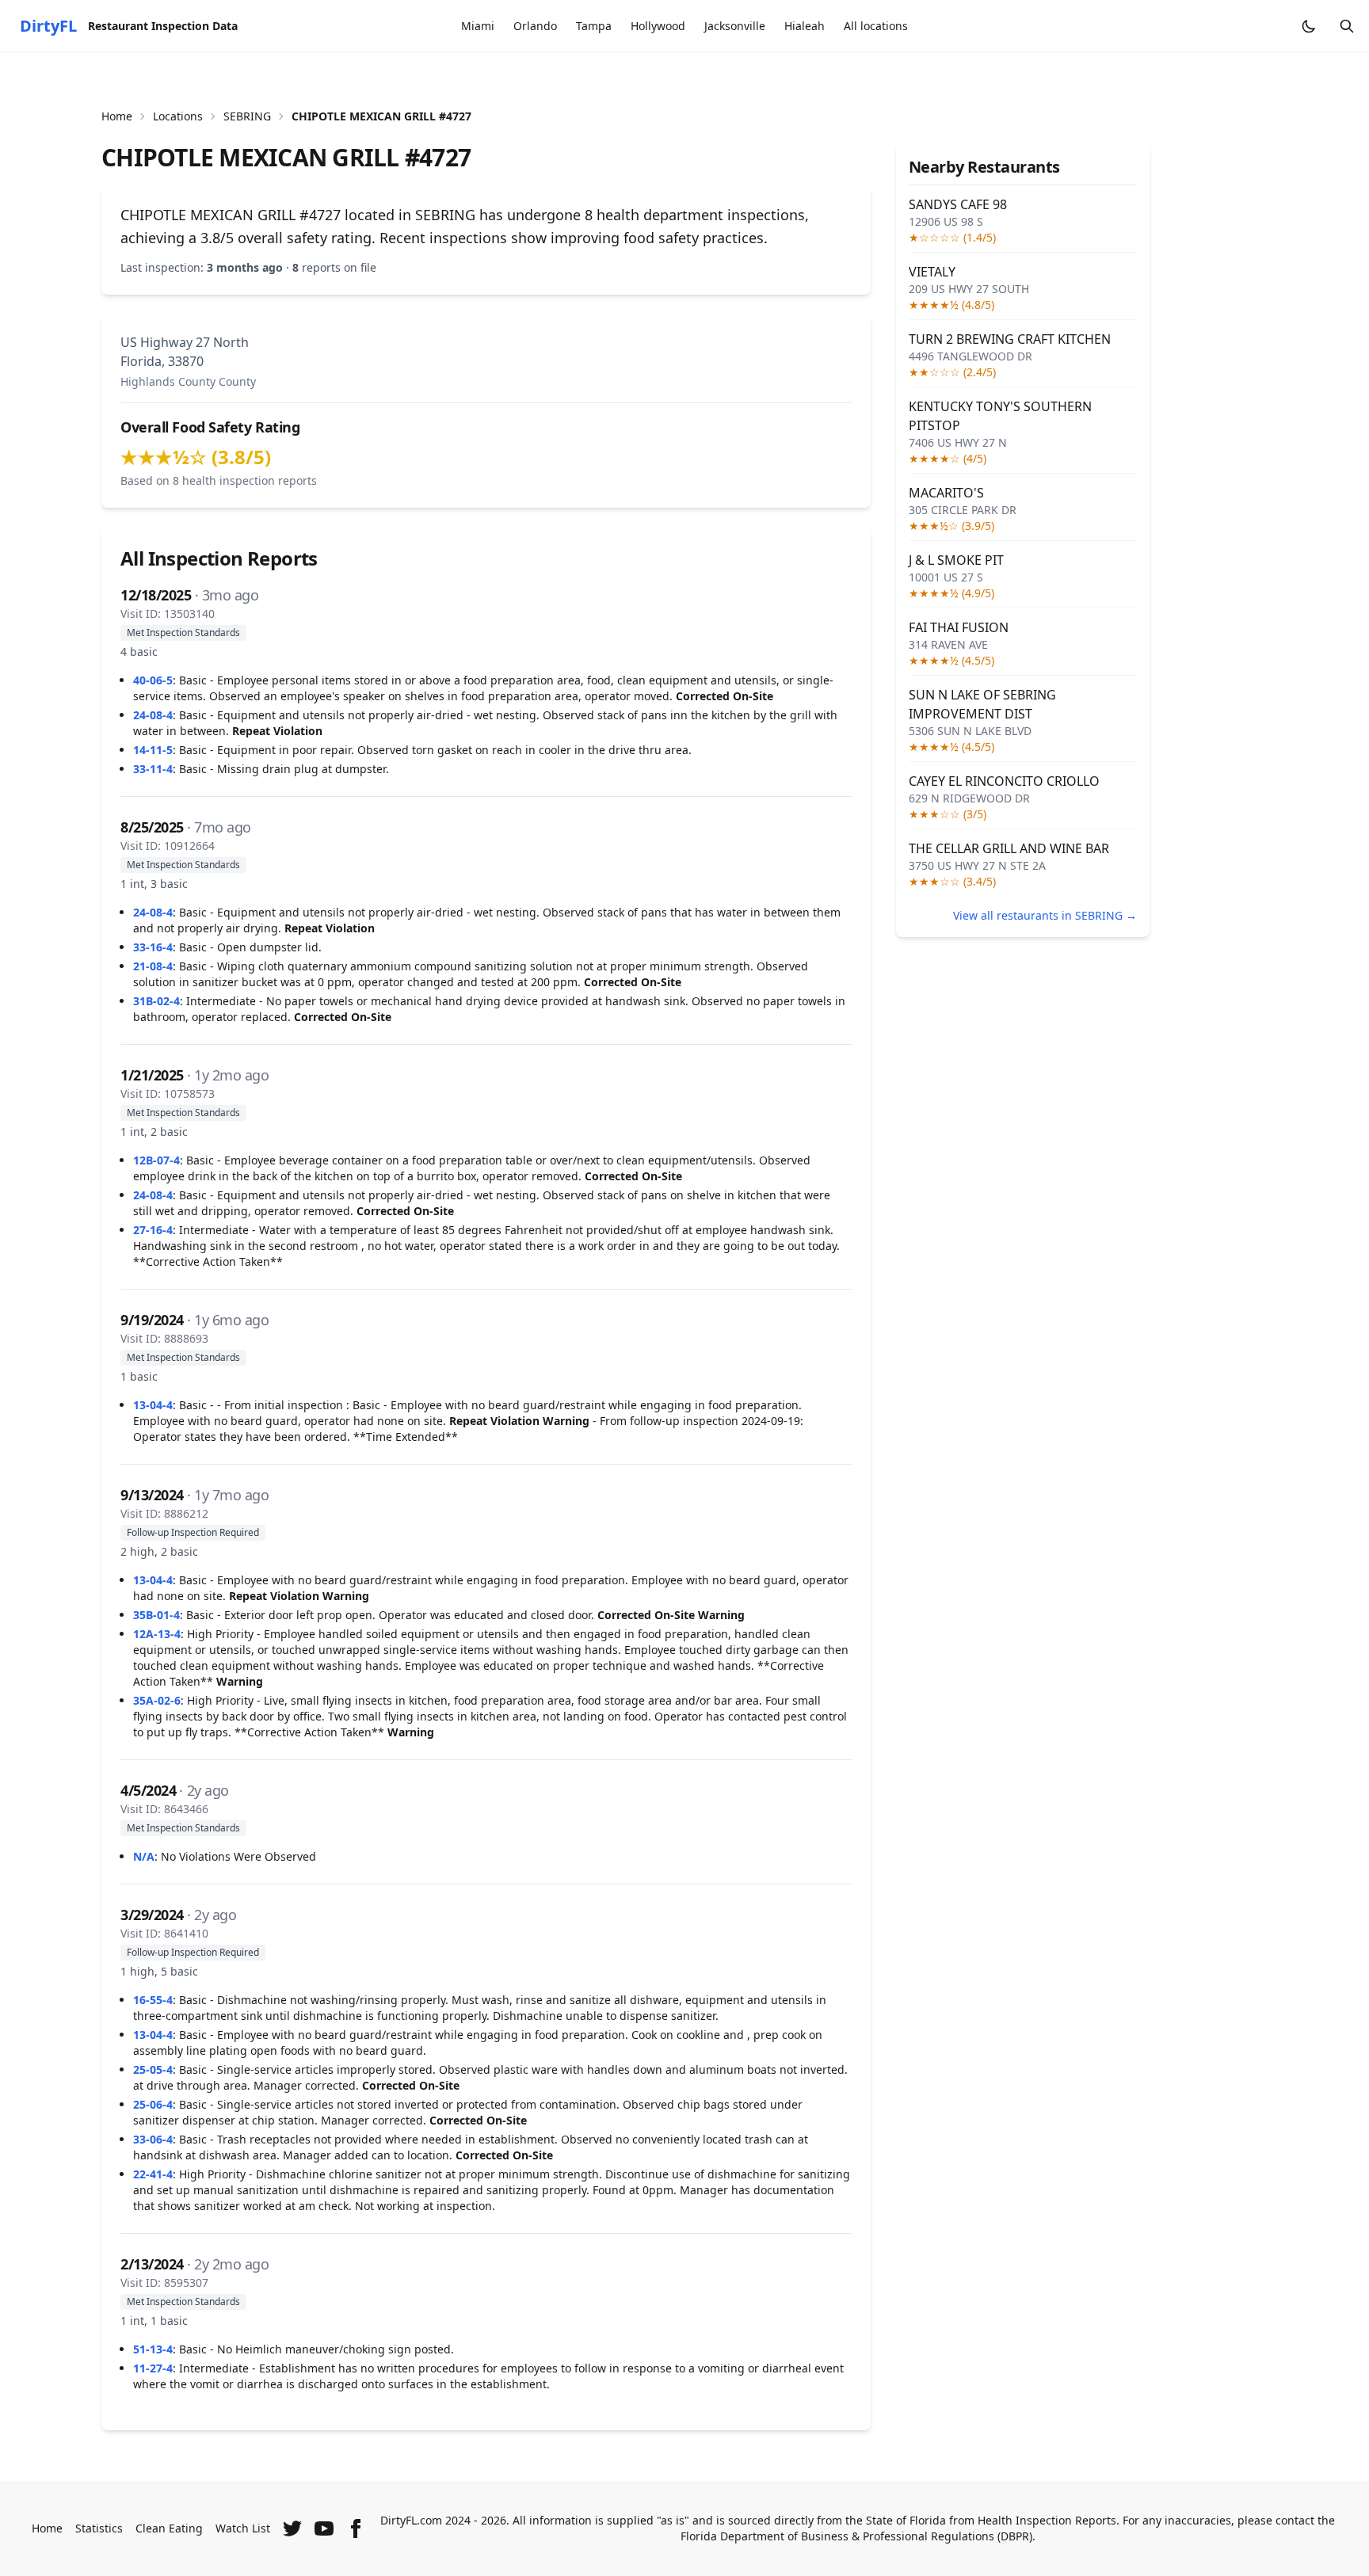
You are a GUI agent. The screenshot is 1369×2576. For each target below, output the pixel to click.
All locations (876, 26)
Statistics (99, 2528)
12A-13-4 (157, 1634)
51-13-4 (153, 2349)
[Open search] (1347, 26)
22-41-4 (153, 2174)
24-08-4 (153, 715)
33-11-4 (153, 769)
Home (117, 116)
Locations (178, 116)
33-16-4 (153, 947)
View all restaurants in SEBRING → (1045, 915)
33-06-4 (153, 2139)
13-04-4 (153, 1405)
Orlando (535, 26)
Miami (478, 26)
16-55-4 (153, 2000)
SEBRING (247, 116)
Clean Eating (169, 2528)
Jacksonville (735, 26)
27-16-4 (153, 1230)
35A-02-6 (157, 1700)
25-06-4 (153, 2104)
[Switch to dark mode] (1309, 26)
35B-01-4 (156, 1615)
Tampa (594, 26)
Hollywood (658, 26)
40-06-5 (153, 680)
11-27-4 (153, 2368)
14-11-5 (153, 750)
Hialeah (805, 26)
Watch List (243, 2528)
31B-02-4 (156, 1001)
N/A (144, 1856)
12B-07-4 (156, 1160)
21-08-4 (153, 966)
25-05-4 (153, 2069)
